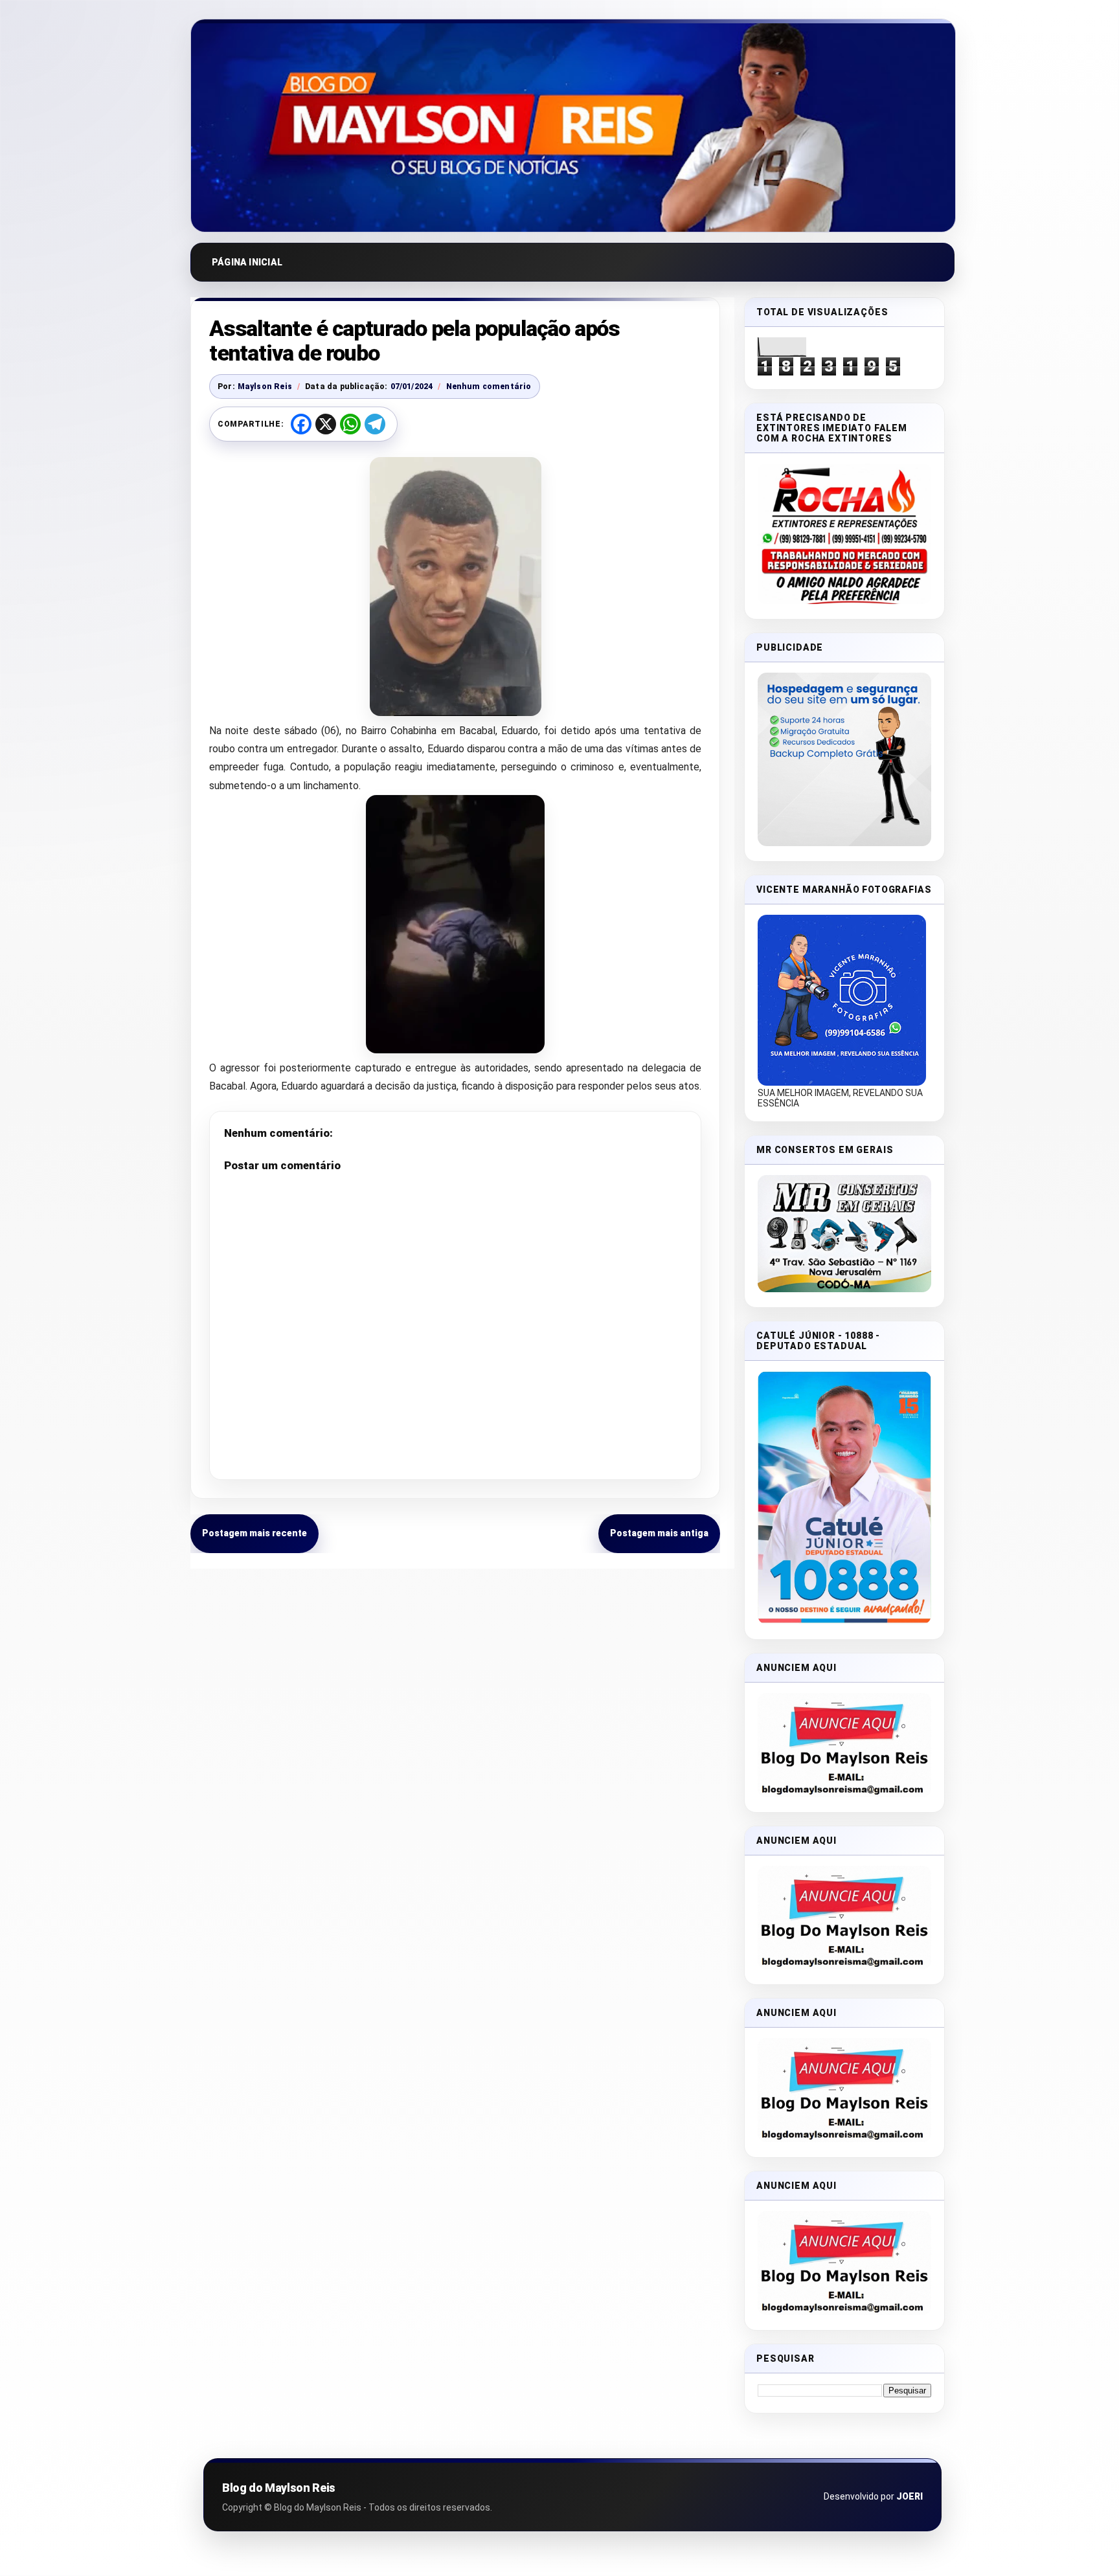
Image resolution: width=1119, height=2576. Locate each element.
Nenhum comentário (489, 386)
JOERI (910, 2496)
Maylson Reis (265, 386)
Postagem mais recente (254, 1533)
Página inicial (247, 262)
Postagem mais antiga (659, 1533)
